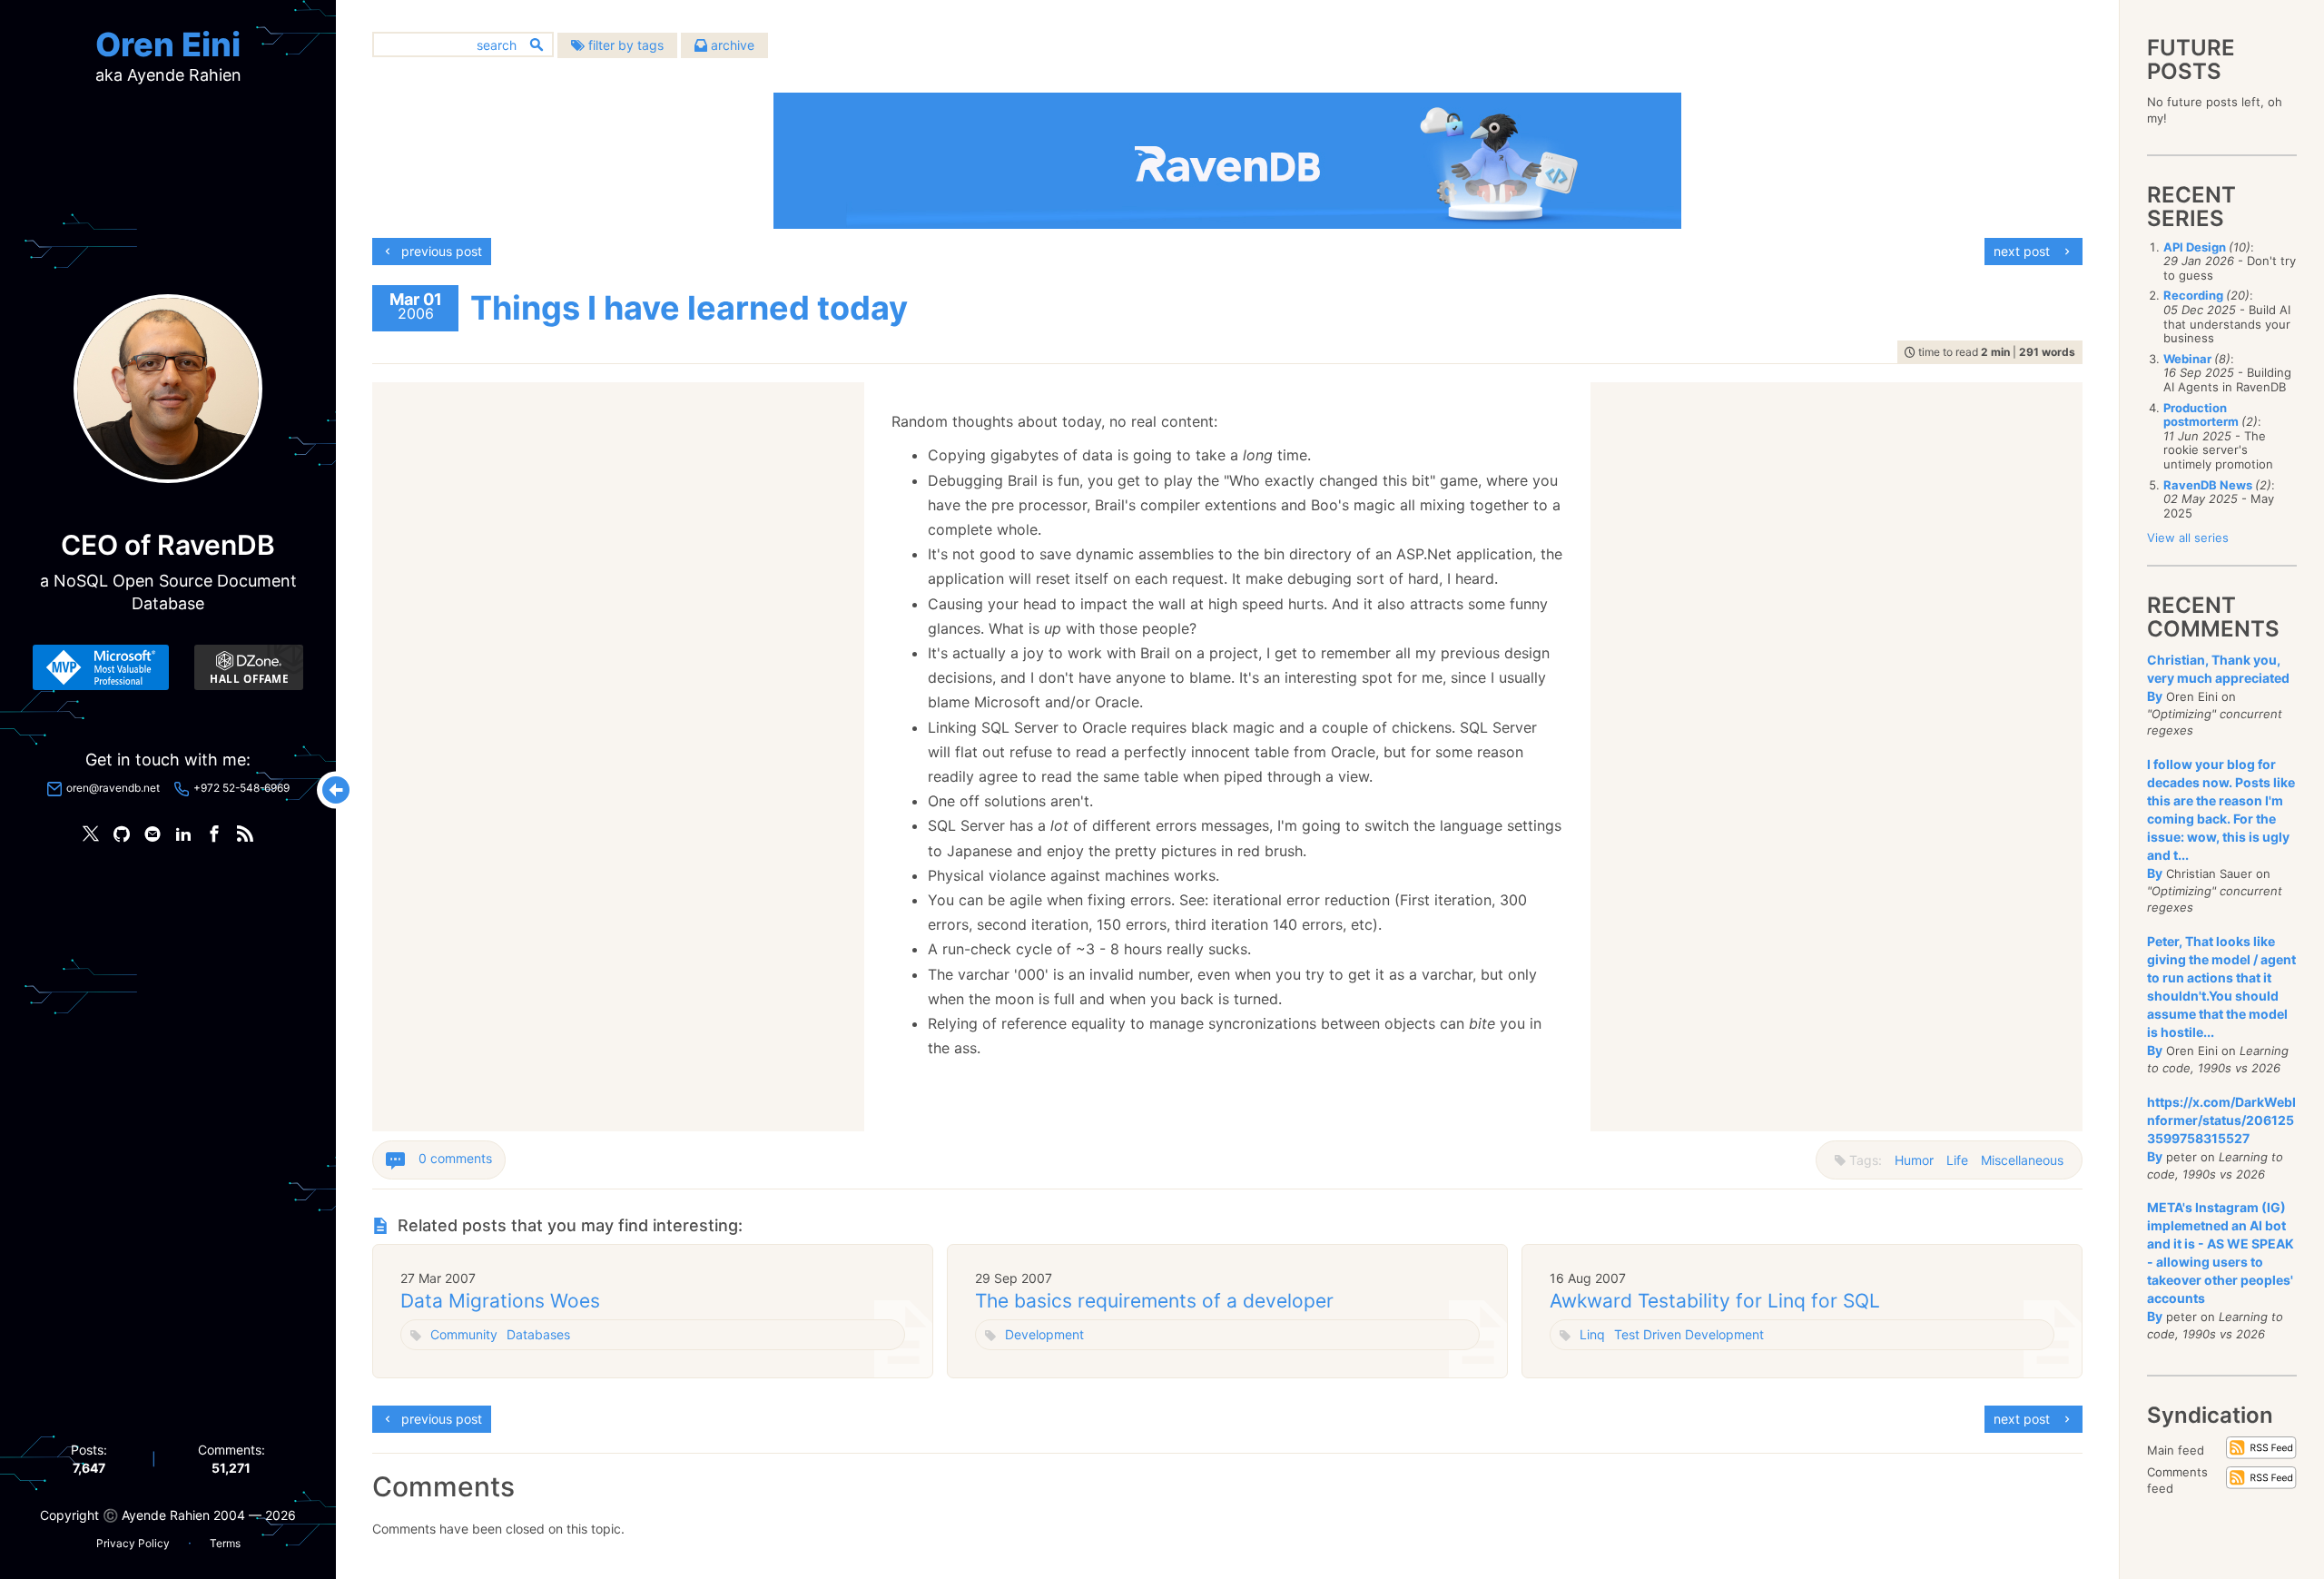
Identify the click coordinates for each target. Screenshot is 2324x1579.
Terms (225, 1543)
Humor (1914, 1160)
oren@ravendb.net (113, 788)
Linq (1592, 1334)
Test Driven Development (1689, 1334)
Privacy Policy (133, 1543)
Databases (538, 1334)
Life (1957, 1160)
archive (731, 45)
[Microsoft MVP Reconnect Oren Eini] (101, 667)
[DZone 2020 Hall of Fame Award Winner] (249, 667)
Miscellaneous (2022, 1160)
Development (1044, 1334)
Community (464, 1334)
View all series (2188, 538)
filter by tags (624, 45)
